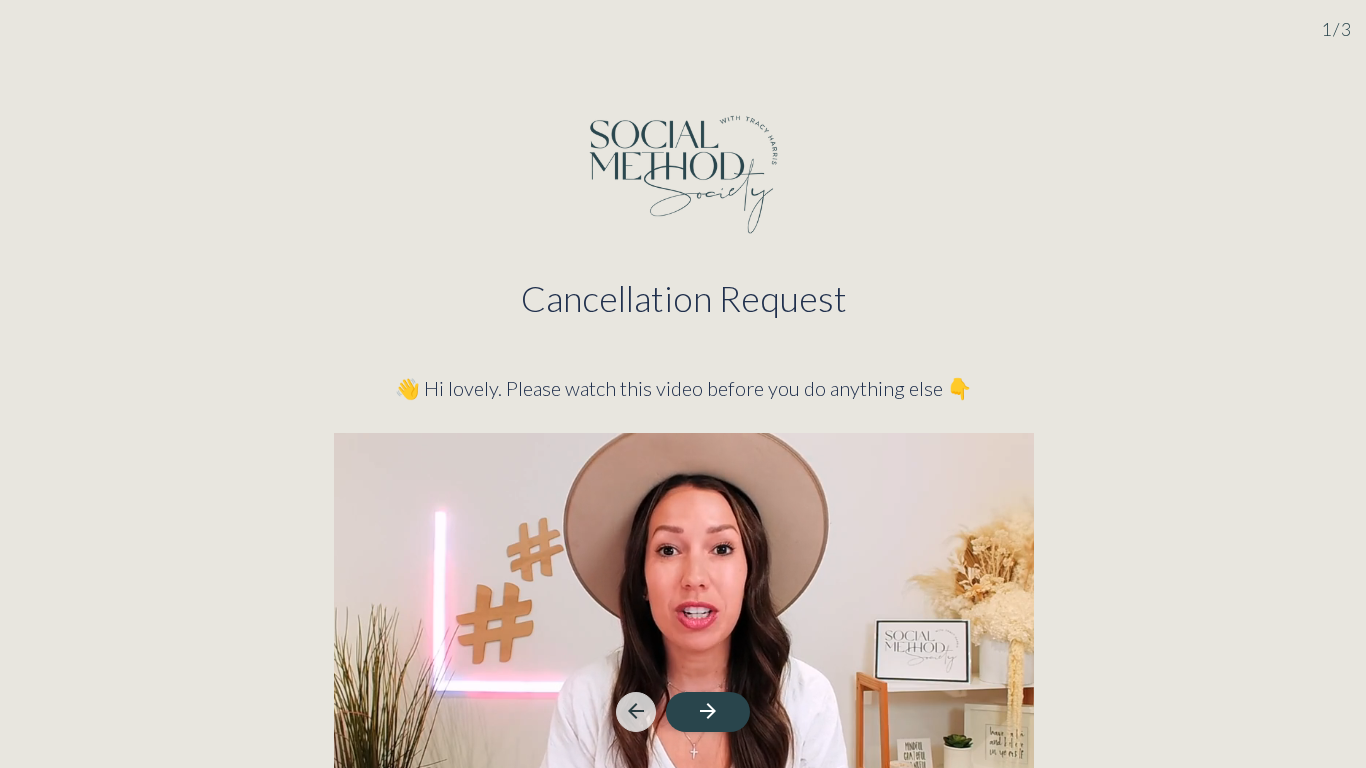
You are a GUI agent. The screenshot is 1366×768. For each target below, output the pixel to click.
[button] (636, 712)
